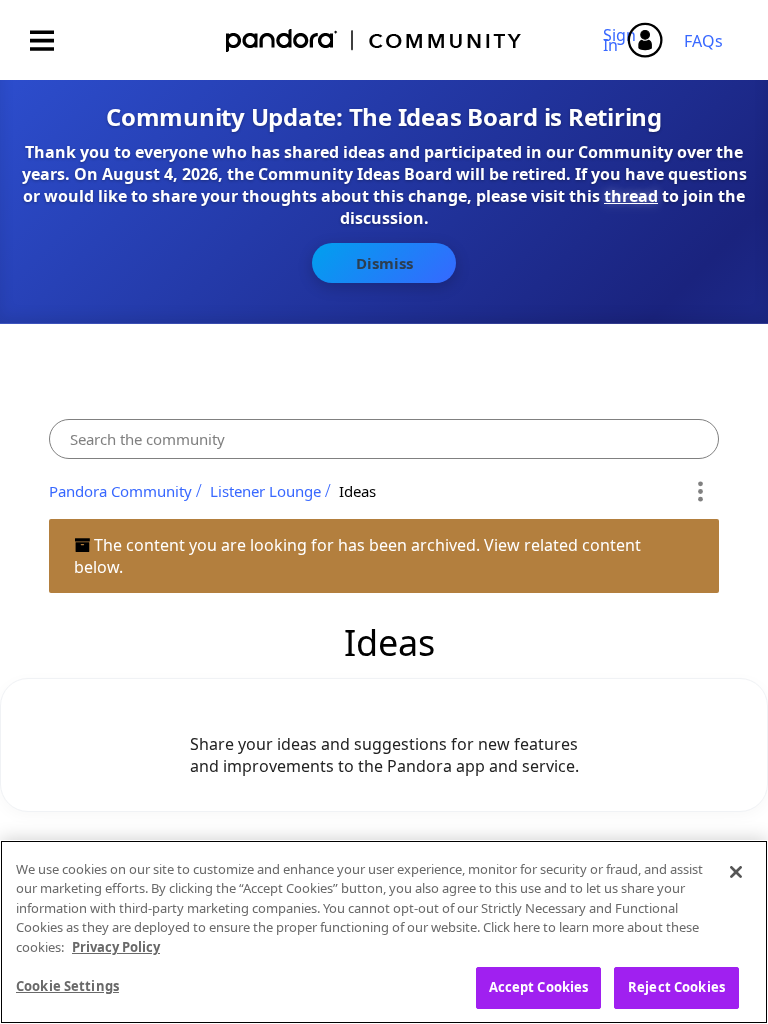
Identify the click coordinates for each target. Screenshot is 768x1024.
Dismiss (384, 263)
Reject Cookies (676, 987)
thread (631, 196)
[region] (384, 932)
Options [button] (700, 491)
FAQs (703, 41)
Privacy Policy (116, 947)
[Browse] (52, 40)
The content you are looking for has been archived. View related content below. (357, 556)
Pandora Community (374, 40)
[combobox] (384, 439)
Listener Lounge (265, 491)
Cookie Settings (67, 986)
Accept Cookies (539, 987)
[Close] (736, 872)
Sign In (622, 40)
